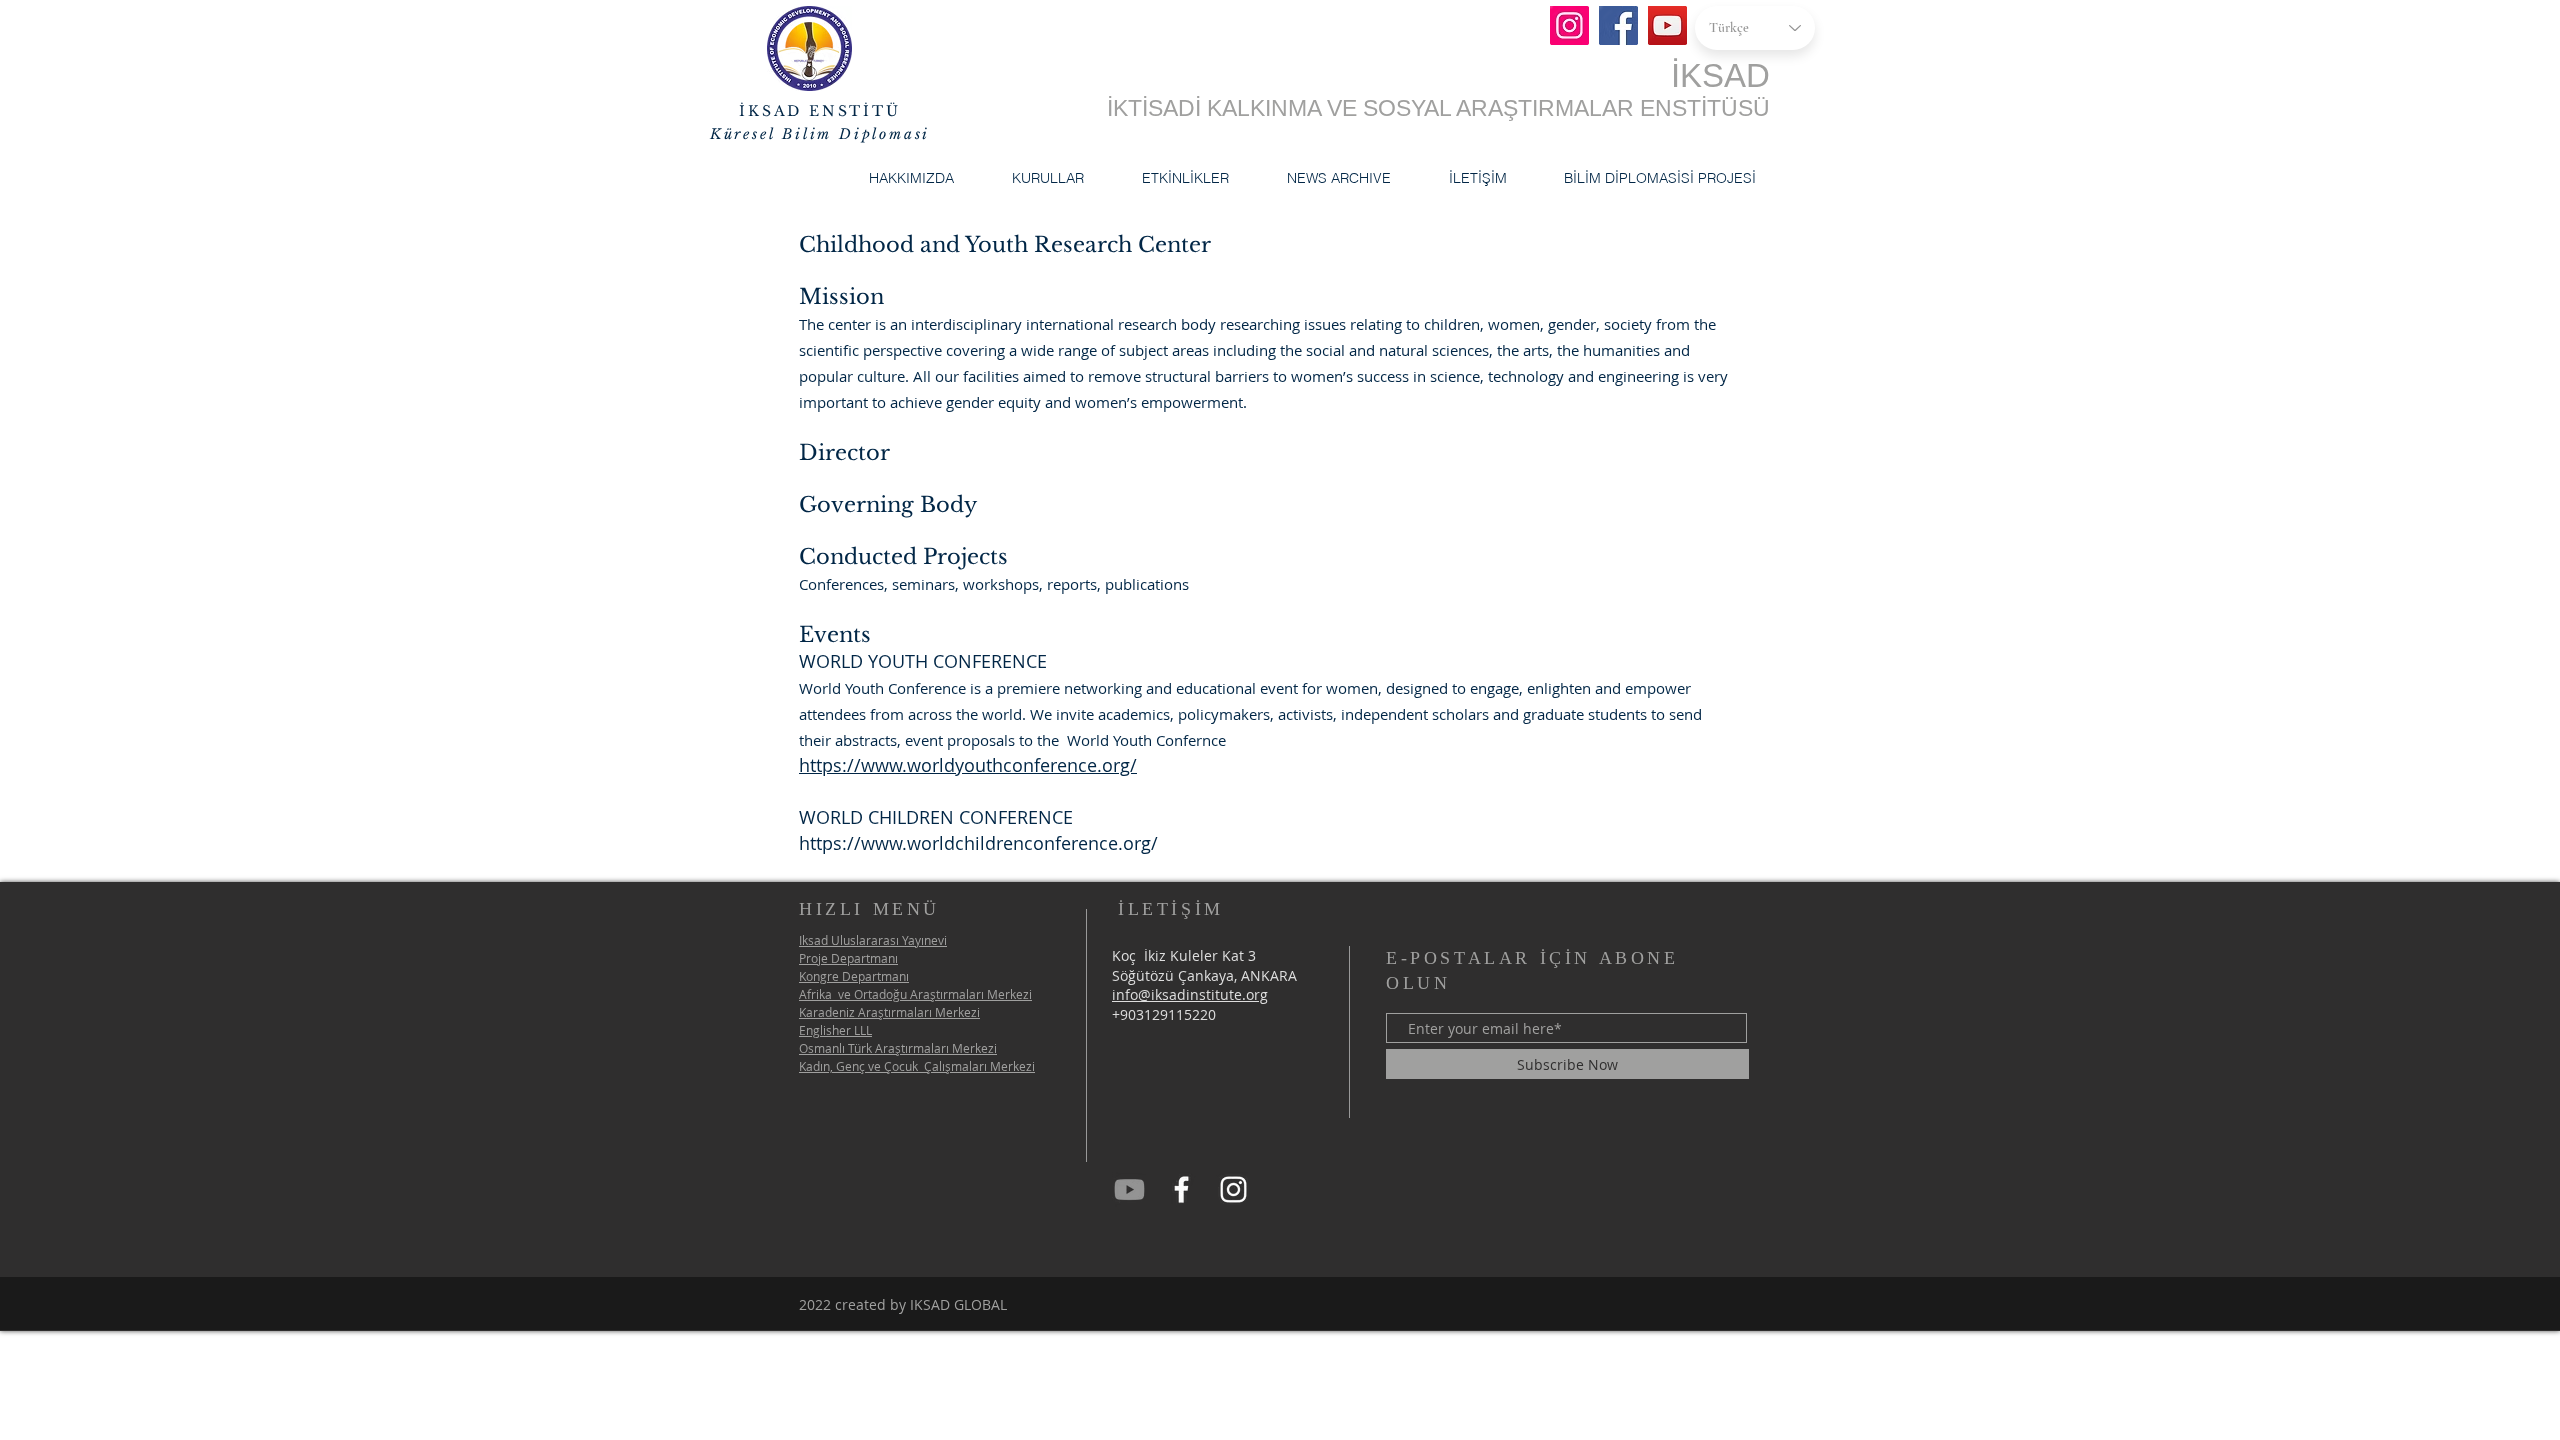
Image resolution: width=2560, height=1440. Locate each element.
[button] (911, 178)
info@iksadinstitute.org (1190, 994)
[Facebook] (1618, 25)
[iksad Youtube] (1129, 1189)
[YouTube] (1667, 25)
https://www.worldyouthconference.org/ (968, 765)
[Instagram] (1569, 25)
